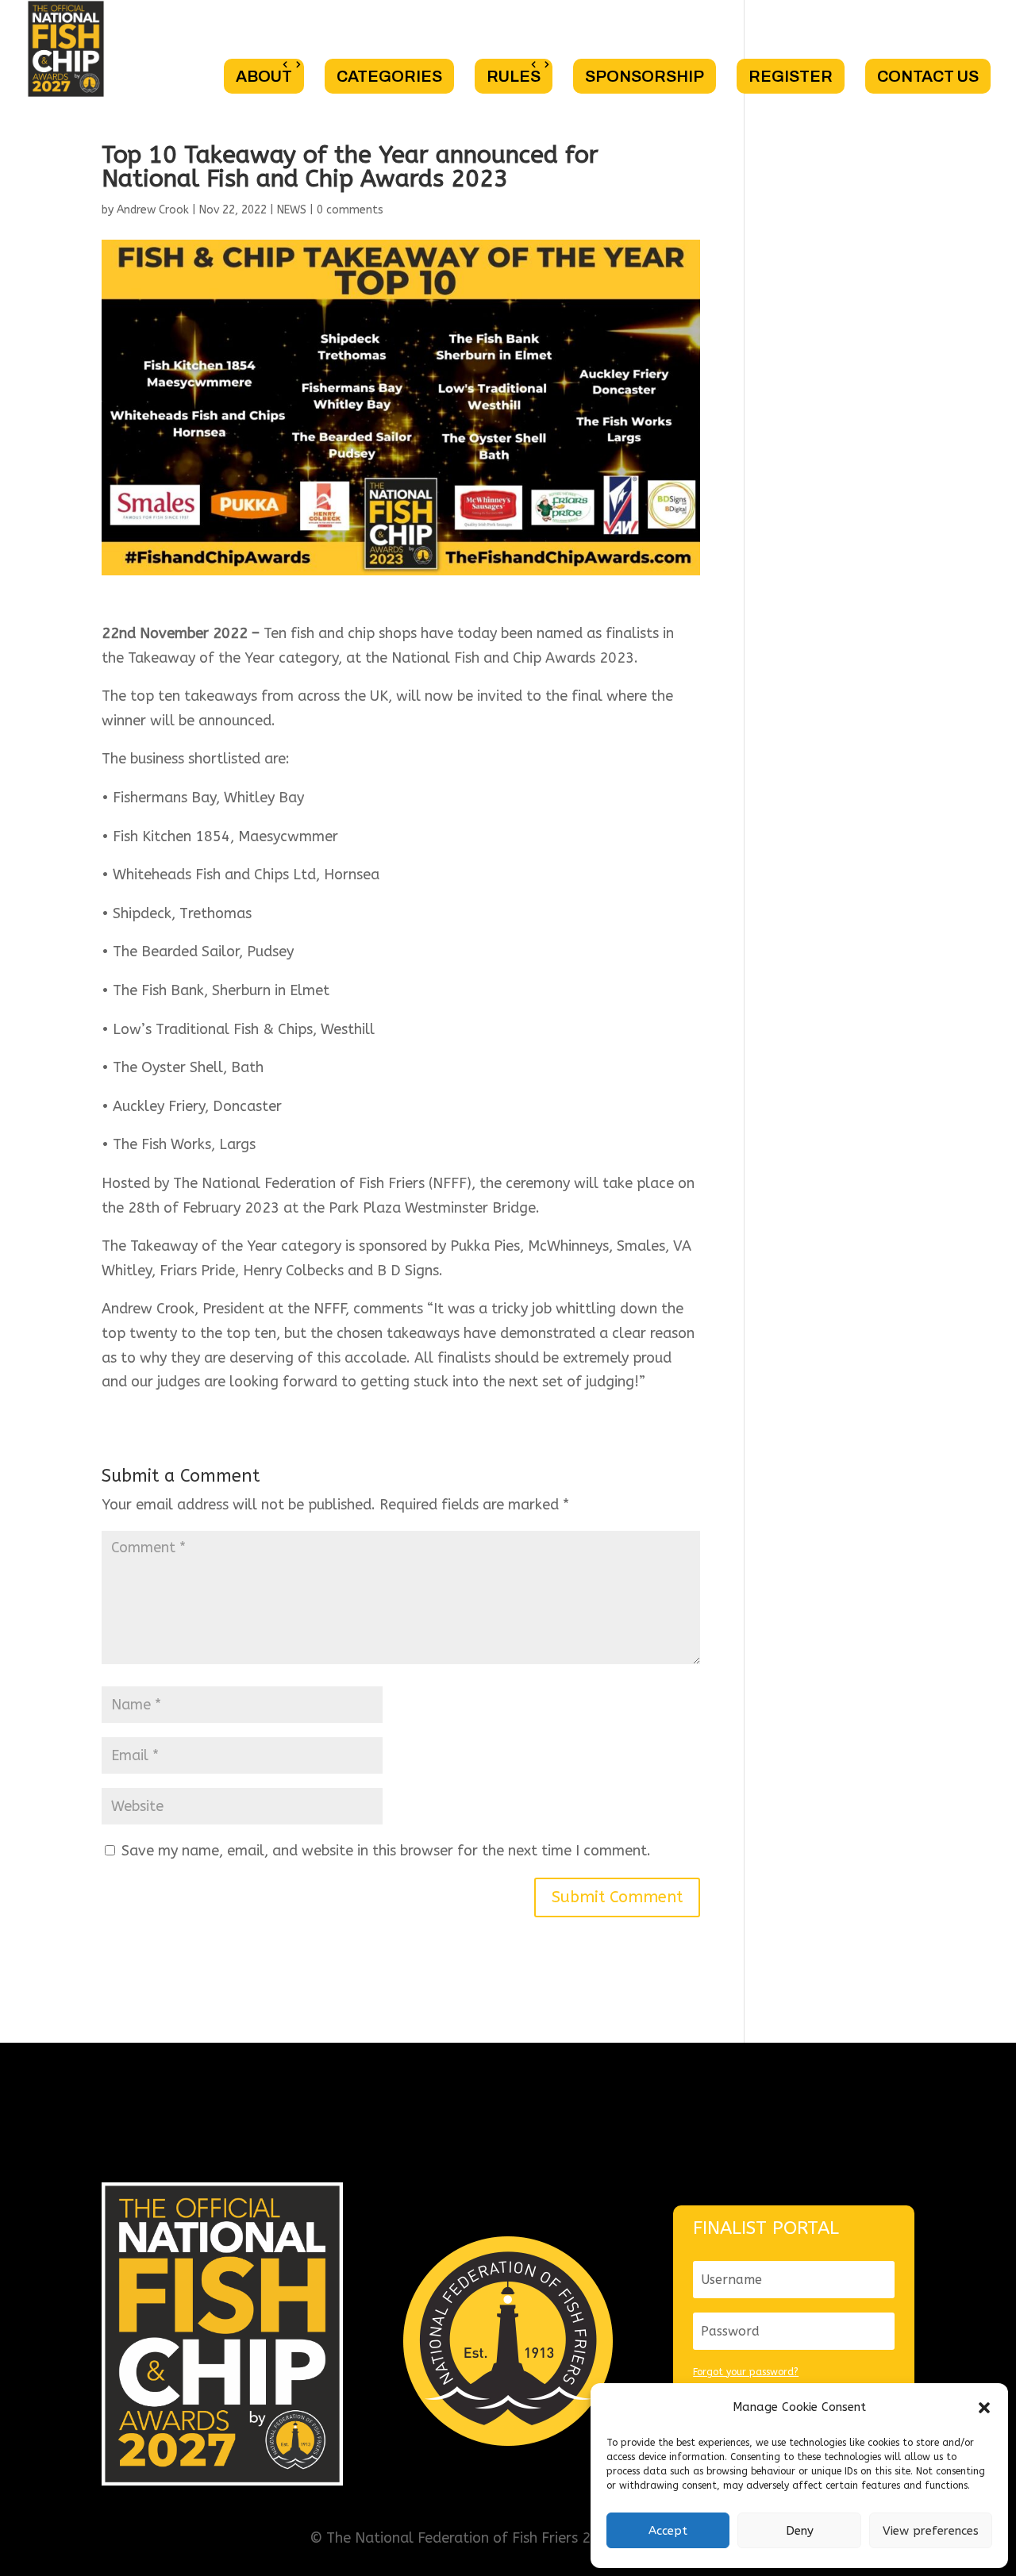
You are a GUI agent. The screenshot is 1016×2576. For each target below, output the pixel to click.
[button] (984, 2408)
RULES (514, 76)
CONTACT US (928, 76)
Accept (668, 2531)
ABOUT (264, 76)
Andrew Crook (153, 210)
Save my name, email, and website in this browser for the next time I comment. (386, 1851)
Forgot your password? (746, 2372)
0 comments (350, 210)
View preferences (931, 2531)
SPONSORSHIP (645, 76)
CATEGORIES (389, 76)
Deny (800, 2531)
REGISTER (791, 76)
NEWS (292, 210)
